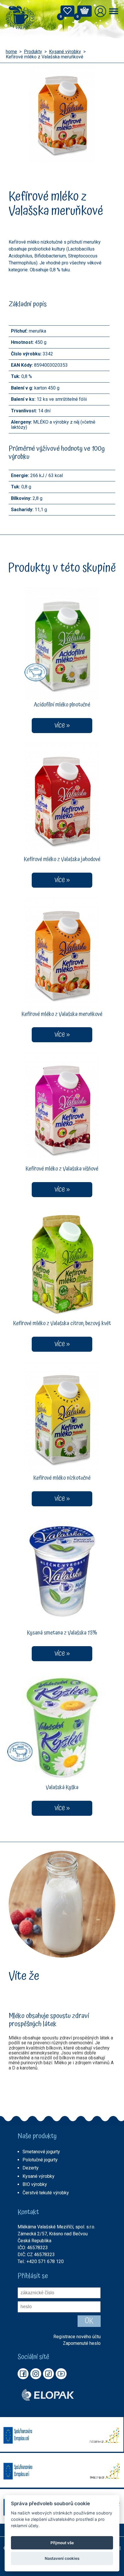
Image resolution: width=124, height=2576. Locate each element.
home (11, 52)
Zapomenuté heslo (82, 2343)
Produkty (33, 52)
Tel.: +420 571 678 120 (41, 2261)
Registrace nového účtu (77, 2337)
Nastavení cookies (62, 2558)
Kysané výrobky (65, 52)
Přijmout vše (62, 2543)
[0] (67, 13)
